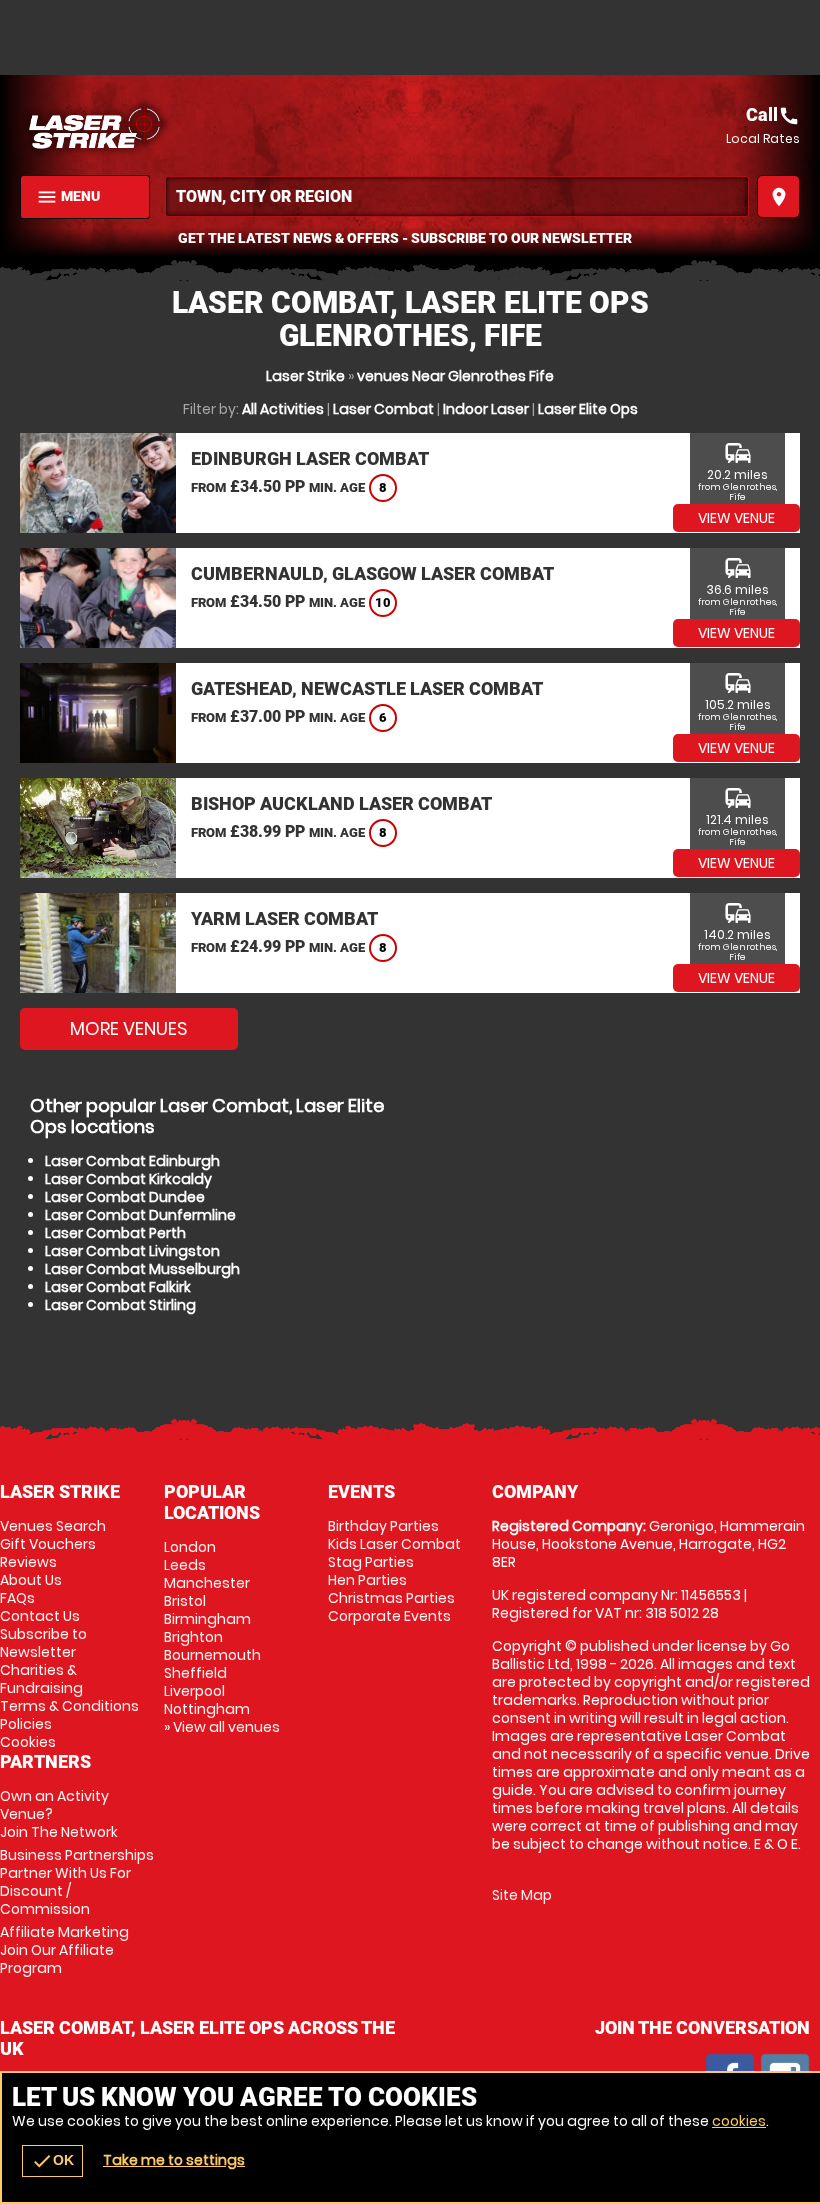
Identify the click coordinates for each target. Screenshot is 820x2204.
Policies (26, 1724)
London (190, 1547)
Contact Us (40, 1616)
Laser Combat (383, 409)
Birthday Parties (383, 1526)
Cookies (28, 1742)
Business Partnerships (77, 1882)
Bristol (185, 1601)
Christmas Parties (391, 1598)
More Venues (129, 1028)
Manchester (207, 1583)
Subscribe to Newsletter (43, 1643)
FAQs (17, 1598)
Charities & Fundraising (41, 1679)
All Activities (283, 409)
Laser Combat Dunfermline (140, 1215)
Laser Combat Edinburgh (132, 1161)
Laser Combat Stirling (120, 1305)
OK (52, 2161)
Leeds (185, 1565)
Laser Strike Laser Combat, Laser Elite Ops (215, 125)
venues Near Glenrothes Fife (455, 376)
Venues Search (53, 1526)
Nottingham (207, 1709)
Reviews (28, 1562)
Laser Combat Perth (115, 1233)
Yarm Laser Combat (284, 918)
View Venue (736, 518)
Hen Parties (367, 1580)
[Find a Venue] (457, 196)
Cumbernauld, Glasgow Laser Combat (372, 573)
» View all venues (222, 1727)
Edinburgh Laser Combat (310, 458)
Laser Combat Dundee (125, 1197)
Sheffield (195, 1673)
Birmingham (207, 1619)
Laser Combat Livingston (132, 1251)
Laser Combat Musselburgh (142, 1269)
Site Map (522, 1895)
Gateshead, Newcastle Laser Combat (367, 688)
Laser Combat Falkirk (118, 1287)
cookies (739, 2121)
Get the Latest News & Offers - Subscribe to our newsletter (405, 238)
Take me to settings (174, 2160)
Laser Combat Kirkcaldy (128, 1179)
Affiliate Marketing (64, 1950)
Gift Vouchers (48, 1544)
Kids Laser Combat (394, 1544)
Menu (68, 197)
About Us (31, 1580)
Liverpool (194, 1691)
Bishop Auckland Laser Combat (341, 803)
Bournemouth (212, 1655)
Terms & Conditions (69, 1706)
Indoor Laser (486, 409)
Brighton (193, 1637)
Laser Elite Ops (588, 409)
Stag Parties (371, 1562)
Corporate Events (389, 1616)
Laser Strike (305, 376)
